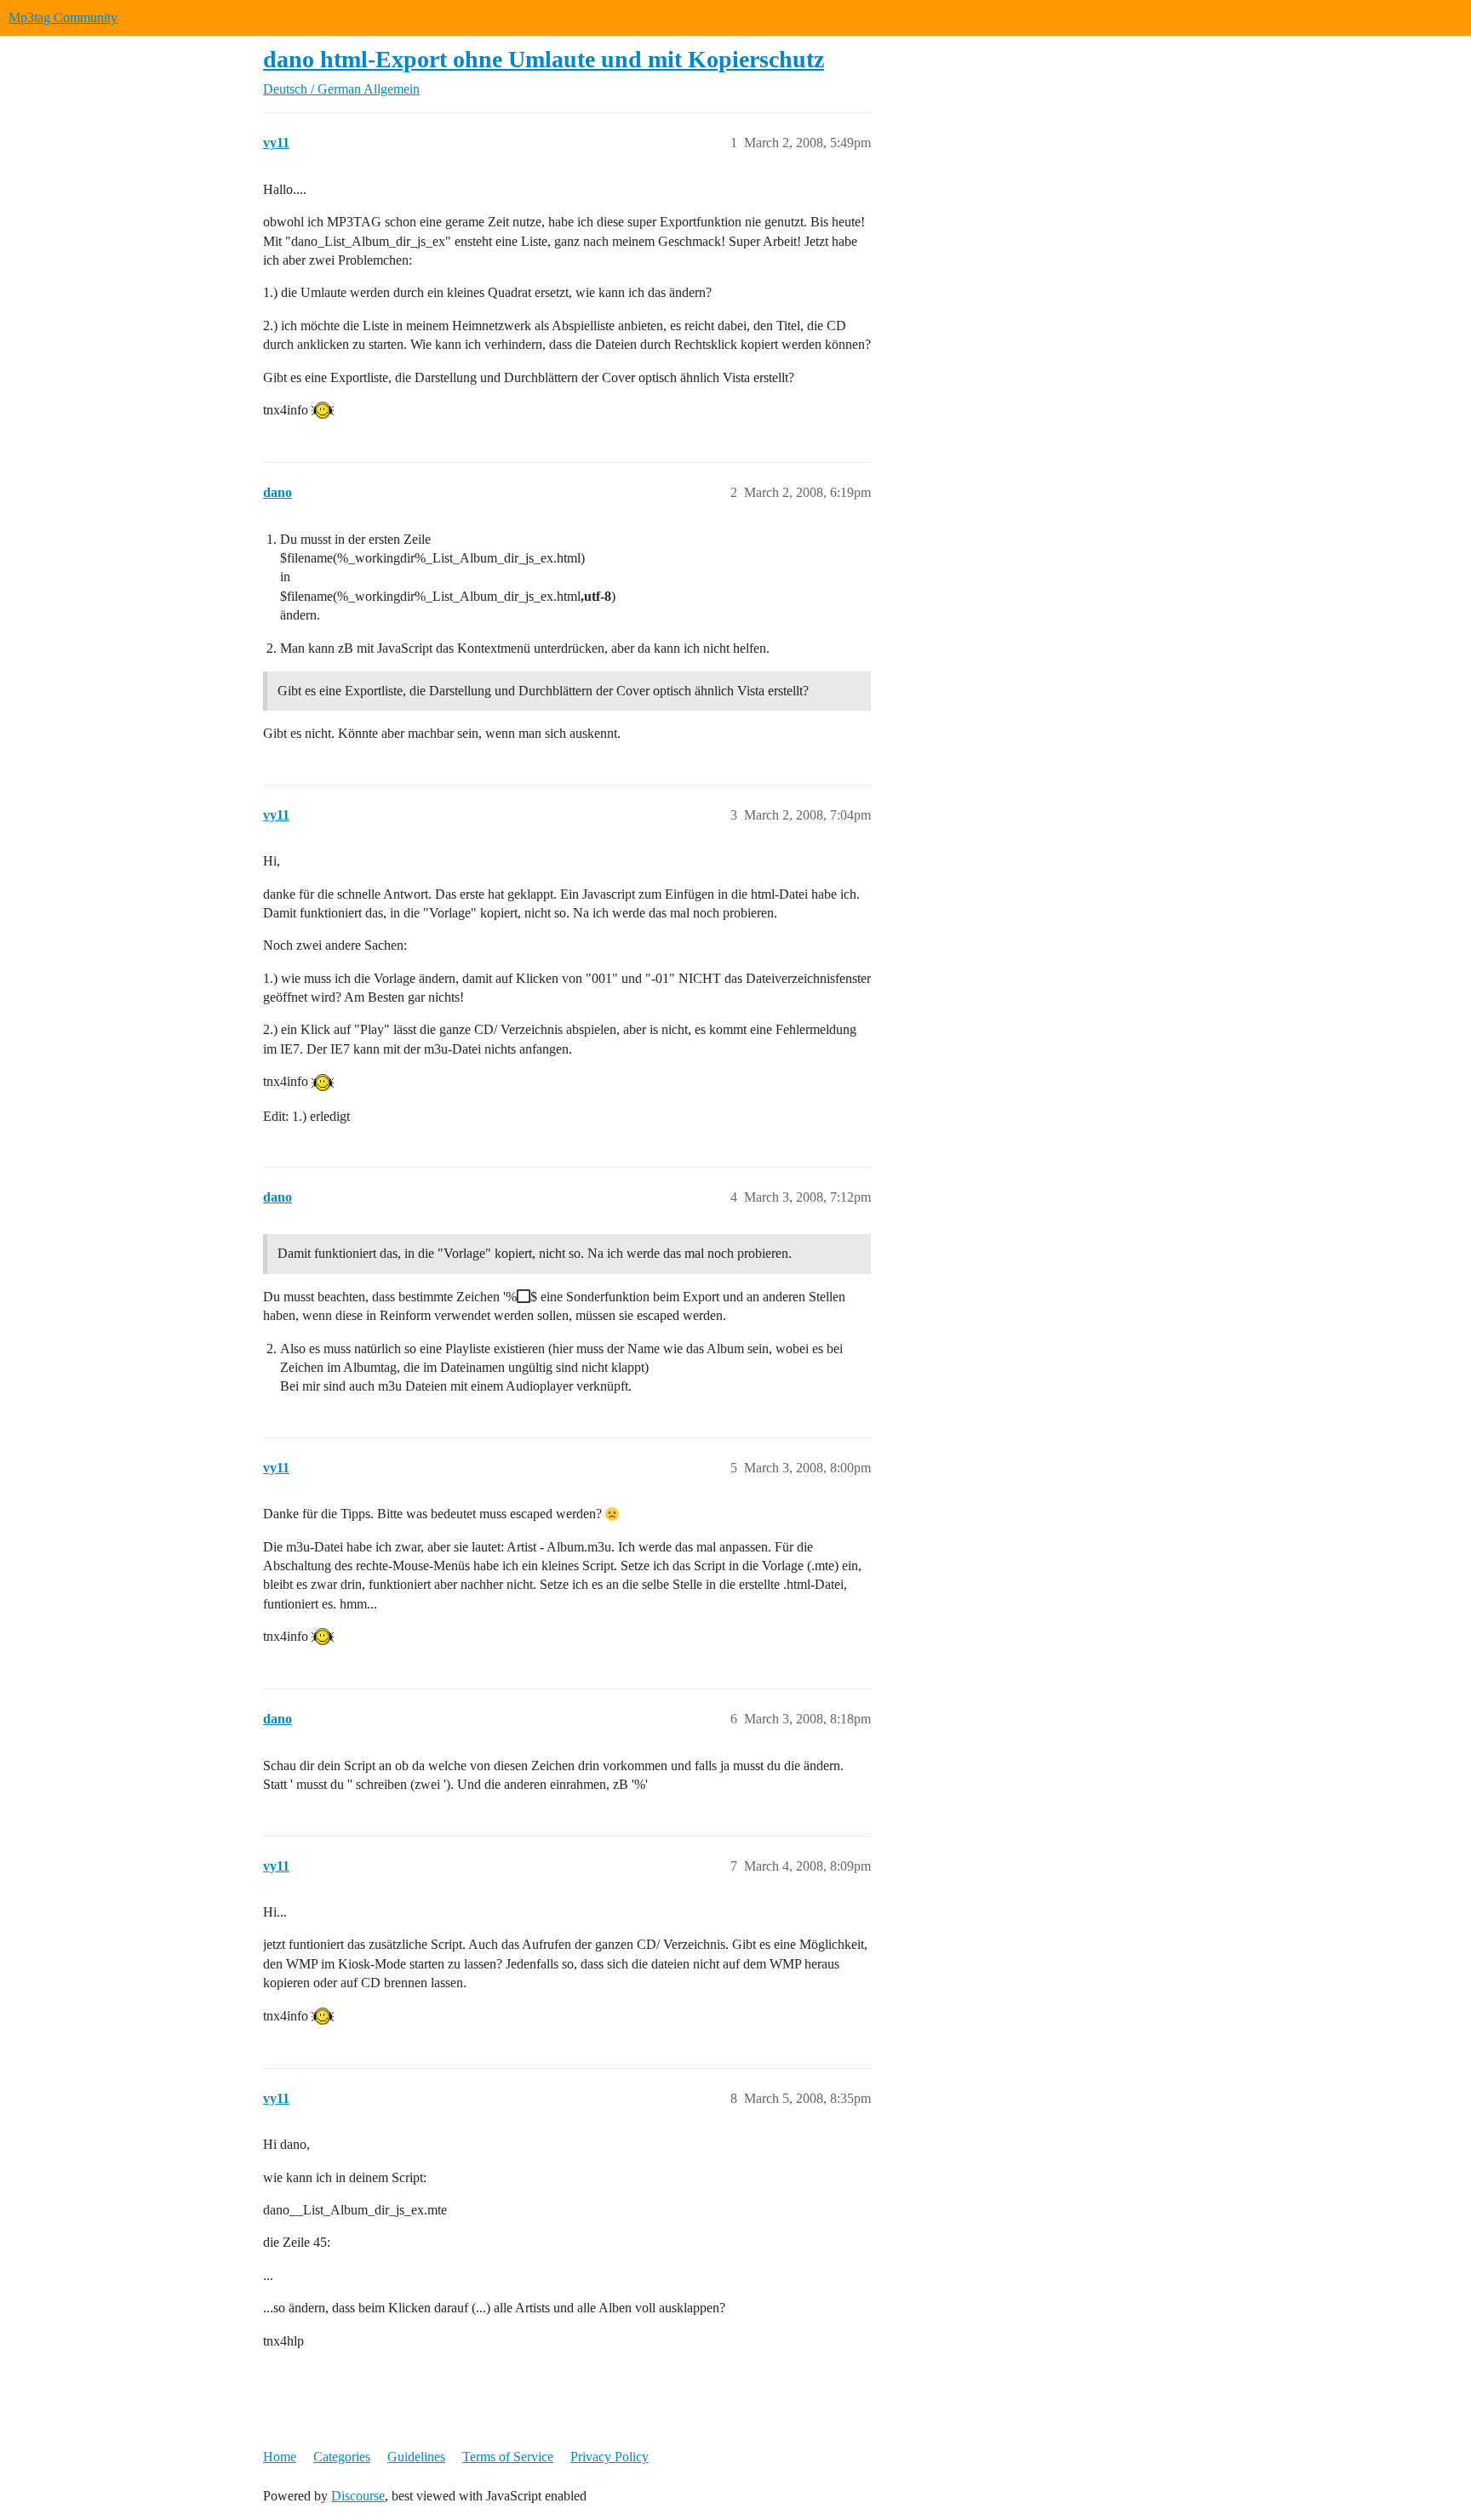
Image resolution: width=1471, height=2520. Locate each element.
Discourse (358, 2496)
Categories (342, 2457)
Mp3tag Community (63, 17)
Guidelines (416, 2457)
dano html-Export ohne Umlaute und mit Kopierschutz (544, 59)
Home (280, 2457)
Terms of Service (508, 2457)
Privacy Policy (610, 2457)
